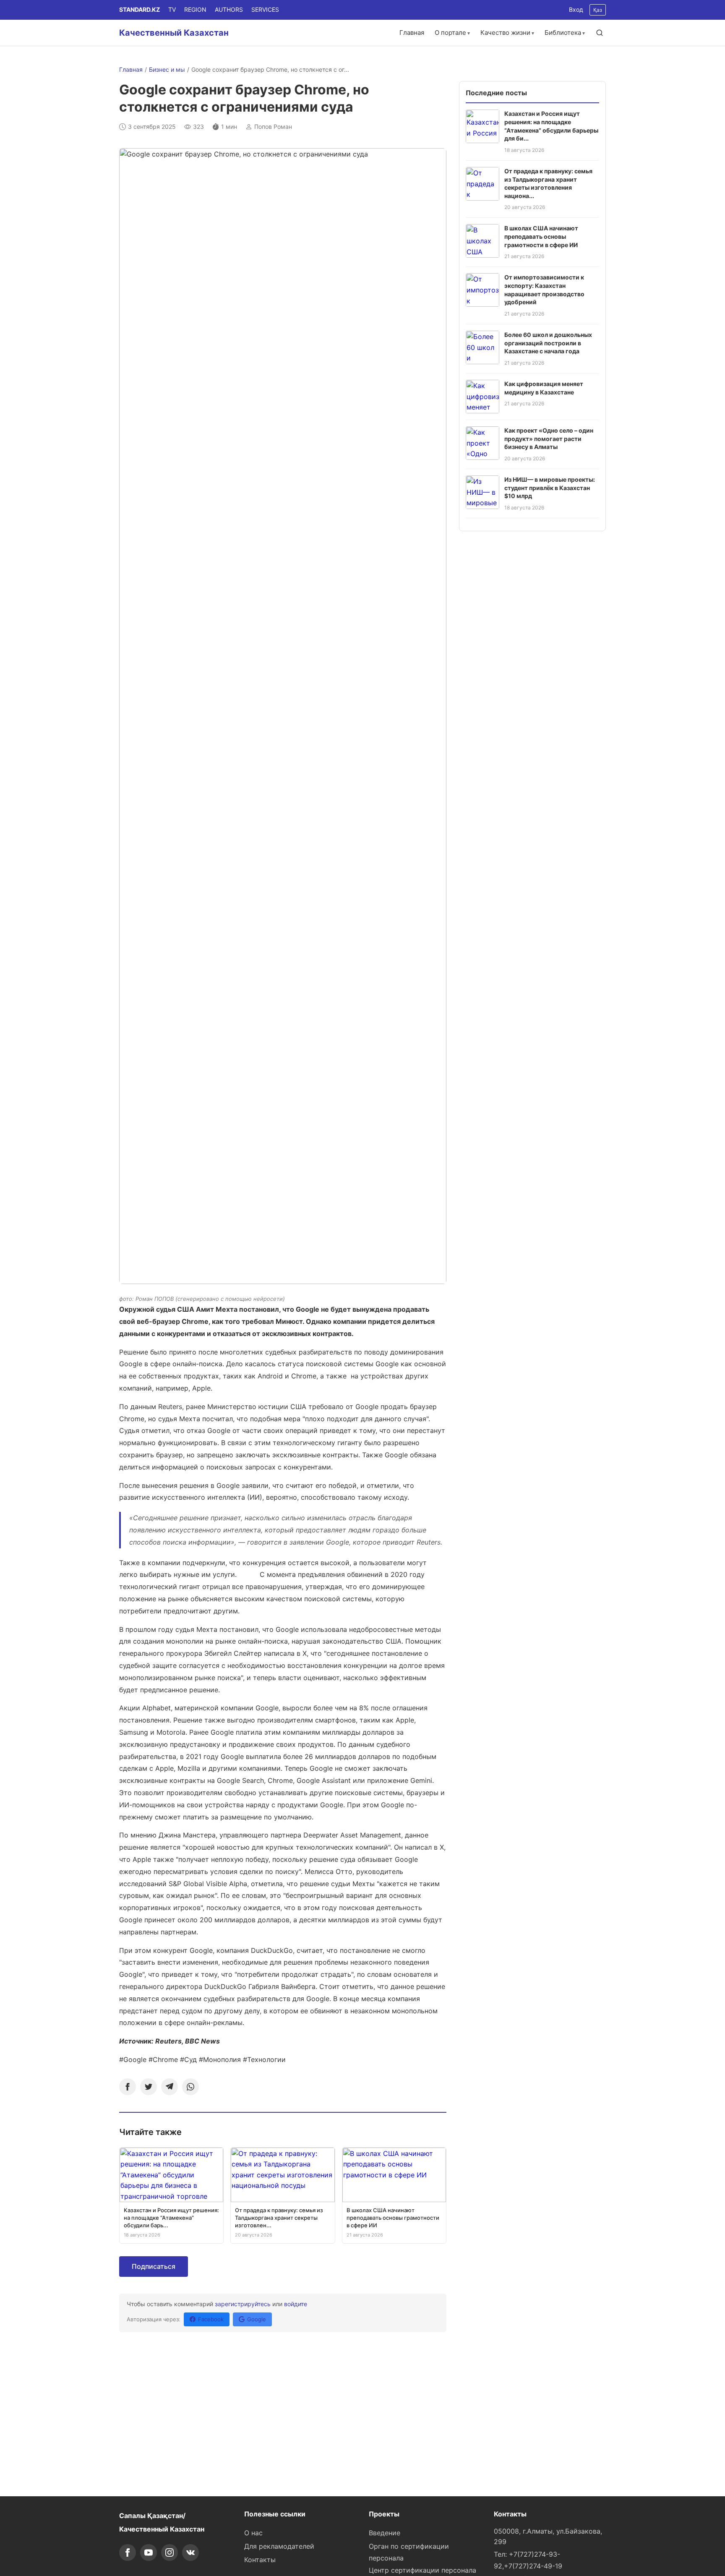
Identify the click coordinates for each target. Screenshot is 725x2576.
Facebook (211, 2319)
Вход (576, 9)
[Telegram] (170, 2087)
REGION (195, 9)
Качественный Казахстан (174, 33)
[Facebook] (128, 2087)
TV (172, 9)
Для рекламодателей (279, 2546)
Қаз (598, 10)
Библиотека (563, 33)
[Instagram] (170, 2553)
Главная (412, 33)
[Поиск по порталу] (600, 33)
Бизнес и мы (167, 69)
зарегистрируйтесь (243, 2304)
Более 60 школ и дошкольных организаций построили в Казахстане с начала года (548, 343)
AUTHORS (229, 9)
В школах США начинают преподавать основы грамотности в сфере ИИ (541, 236)
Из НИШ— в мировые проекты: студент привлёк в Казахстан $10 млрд (550, 488)
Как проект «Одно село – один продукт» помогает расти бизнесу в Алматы (549, 438)
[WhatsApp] (190, 2087)
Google (257, 2319)
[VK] (190, 2553)
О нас (253, 2533)
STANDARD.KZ (140, 9)
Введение (385, 2533)
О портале (450, 33)
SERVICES (265, 9)
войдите (296, 2304)
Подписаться (154, 2266)
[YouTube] (149, 2553)
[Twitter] (149, 2087)
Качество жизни (505, 33)
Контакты (260, 2560)
